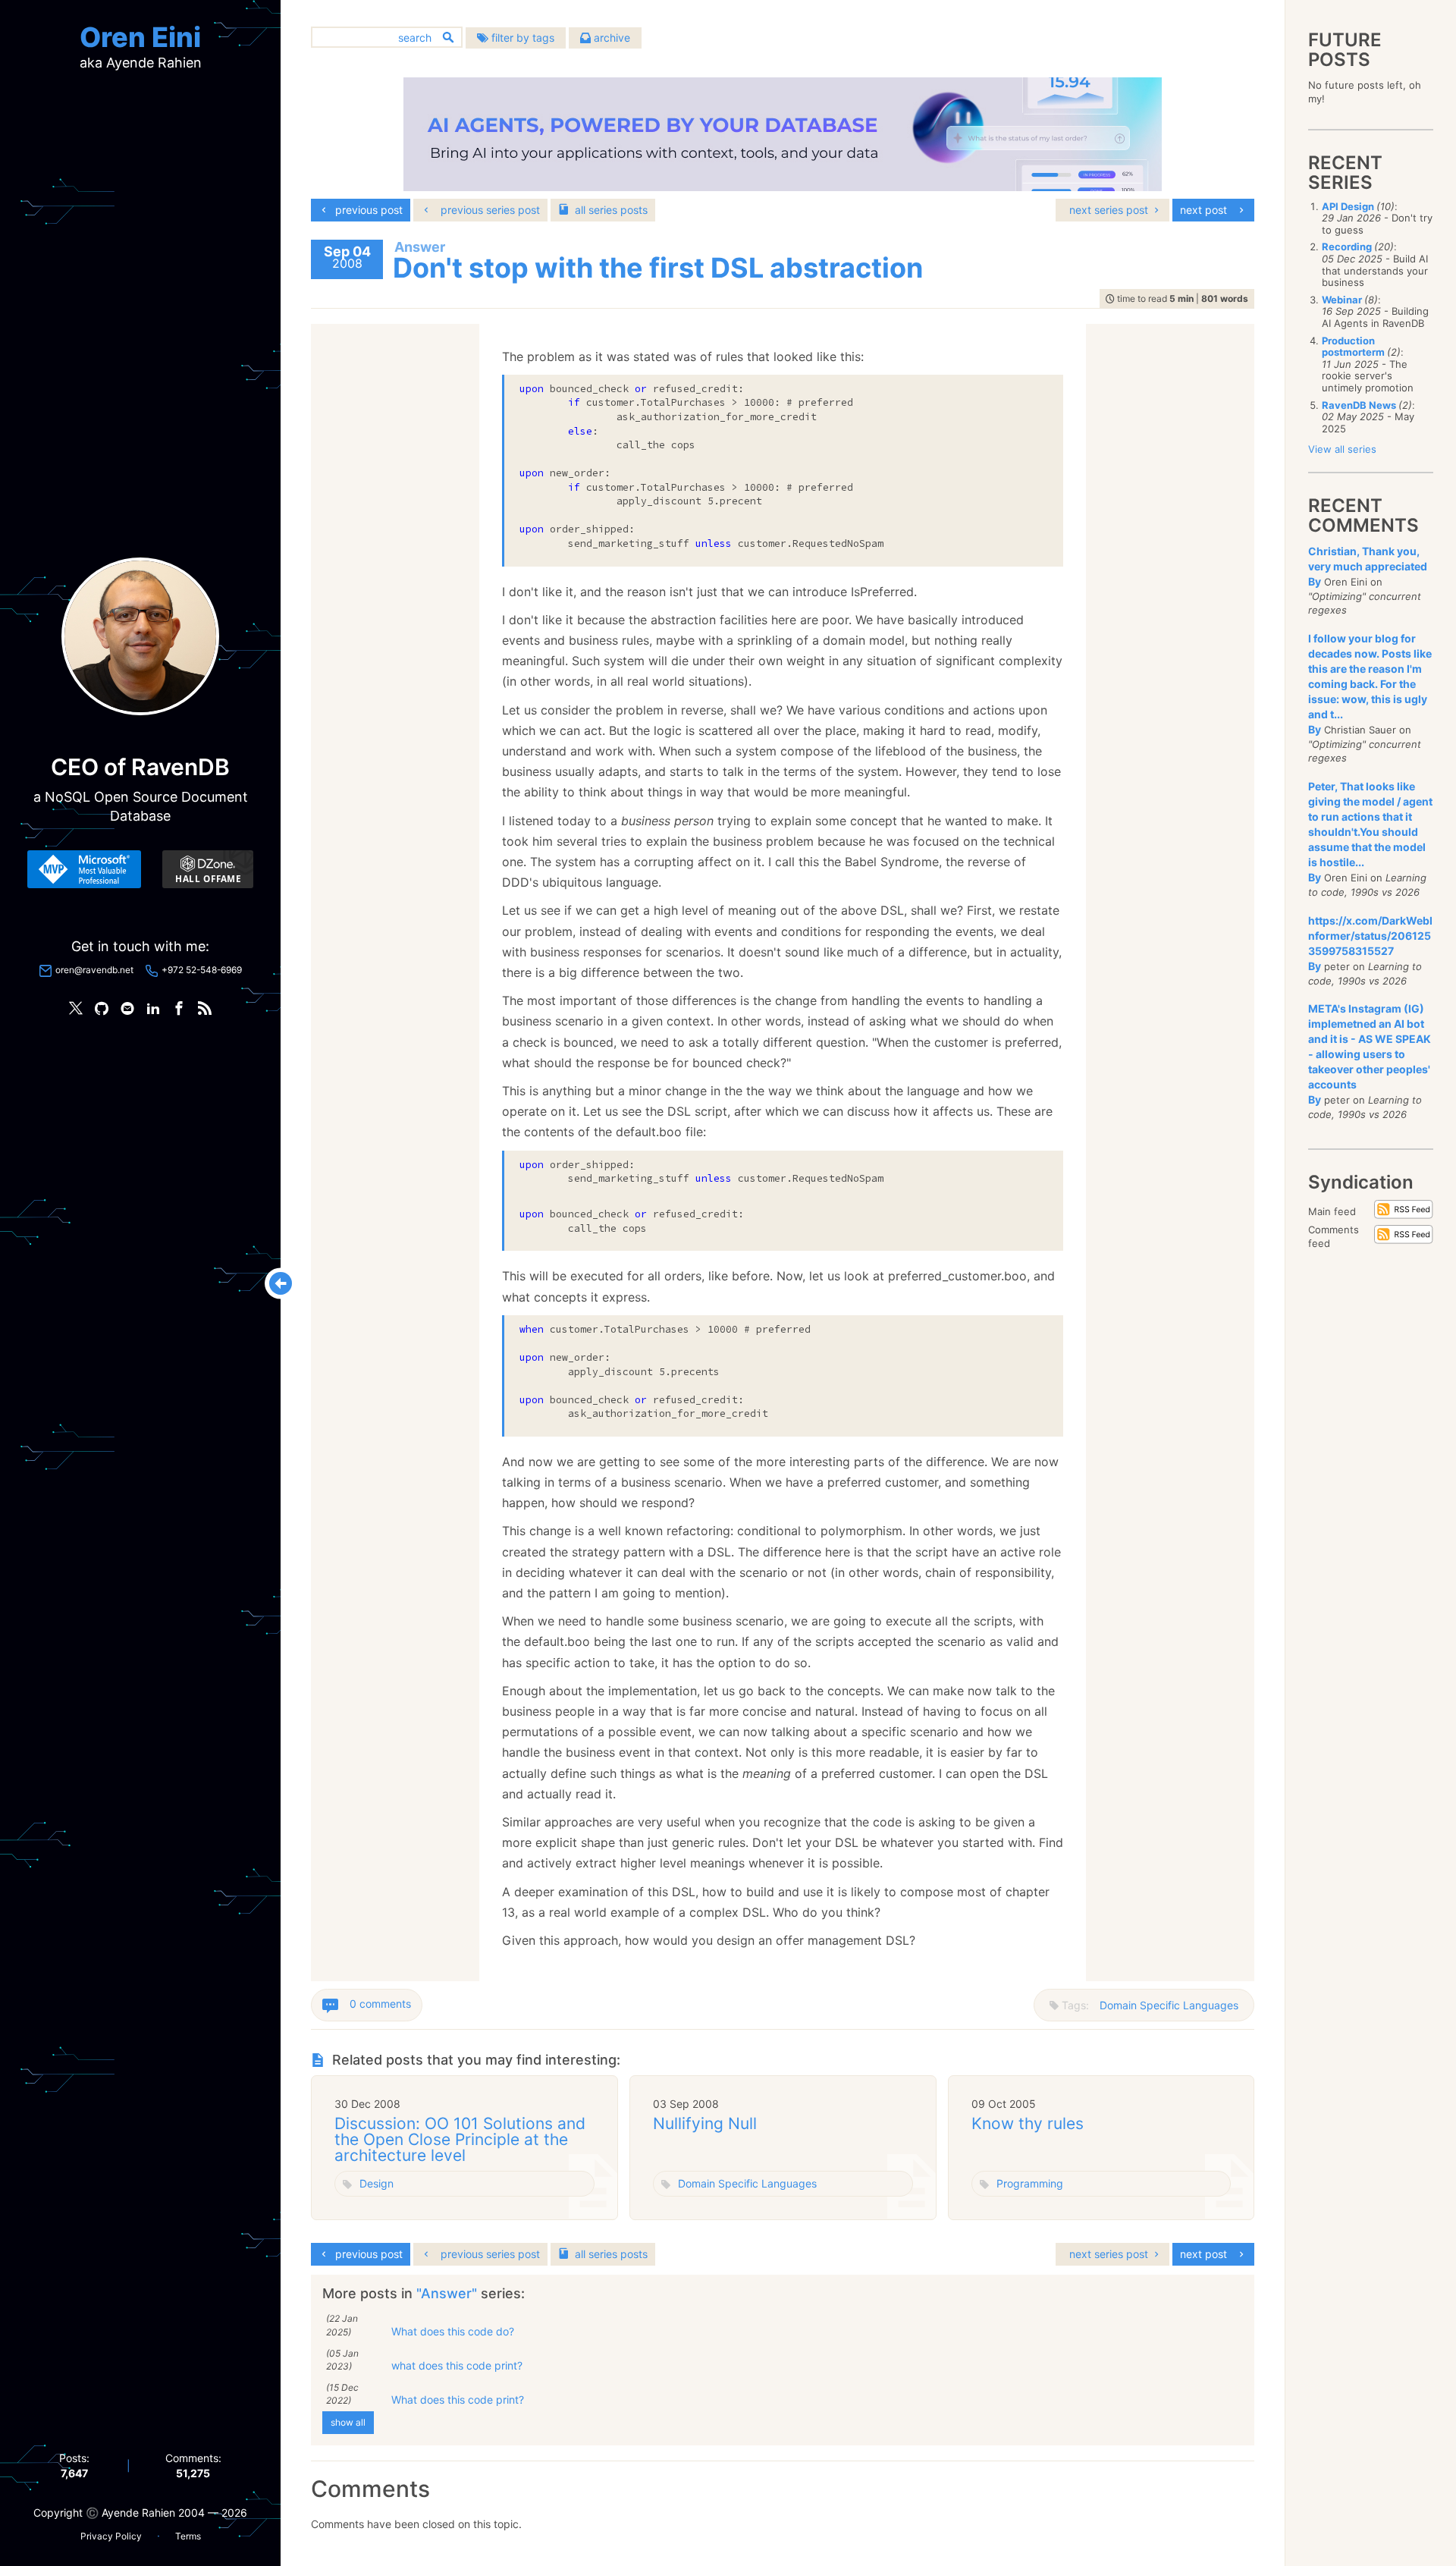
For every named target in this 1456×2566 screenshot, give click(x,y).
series (611, 210)
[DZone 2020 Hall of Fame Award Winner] (208, 869)
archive (610, 38)
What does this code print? (458, 2400)
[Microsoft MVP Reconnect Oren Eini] (84, 869)
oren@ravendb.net (94, 970)
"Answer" (449, 2293)
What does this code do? (453, 2331)
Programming (1030, 2183)
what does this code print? (457, 2365)
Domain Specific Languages (1169, 2005)
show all (348, 2422)
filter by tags (521, 38)
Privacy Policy (111, 2536)
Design (377, 2183)
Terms (188, 2536)
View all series (1342, 449)
